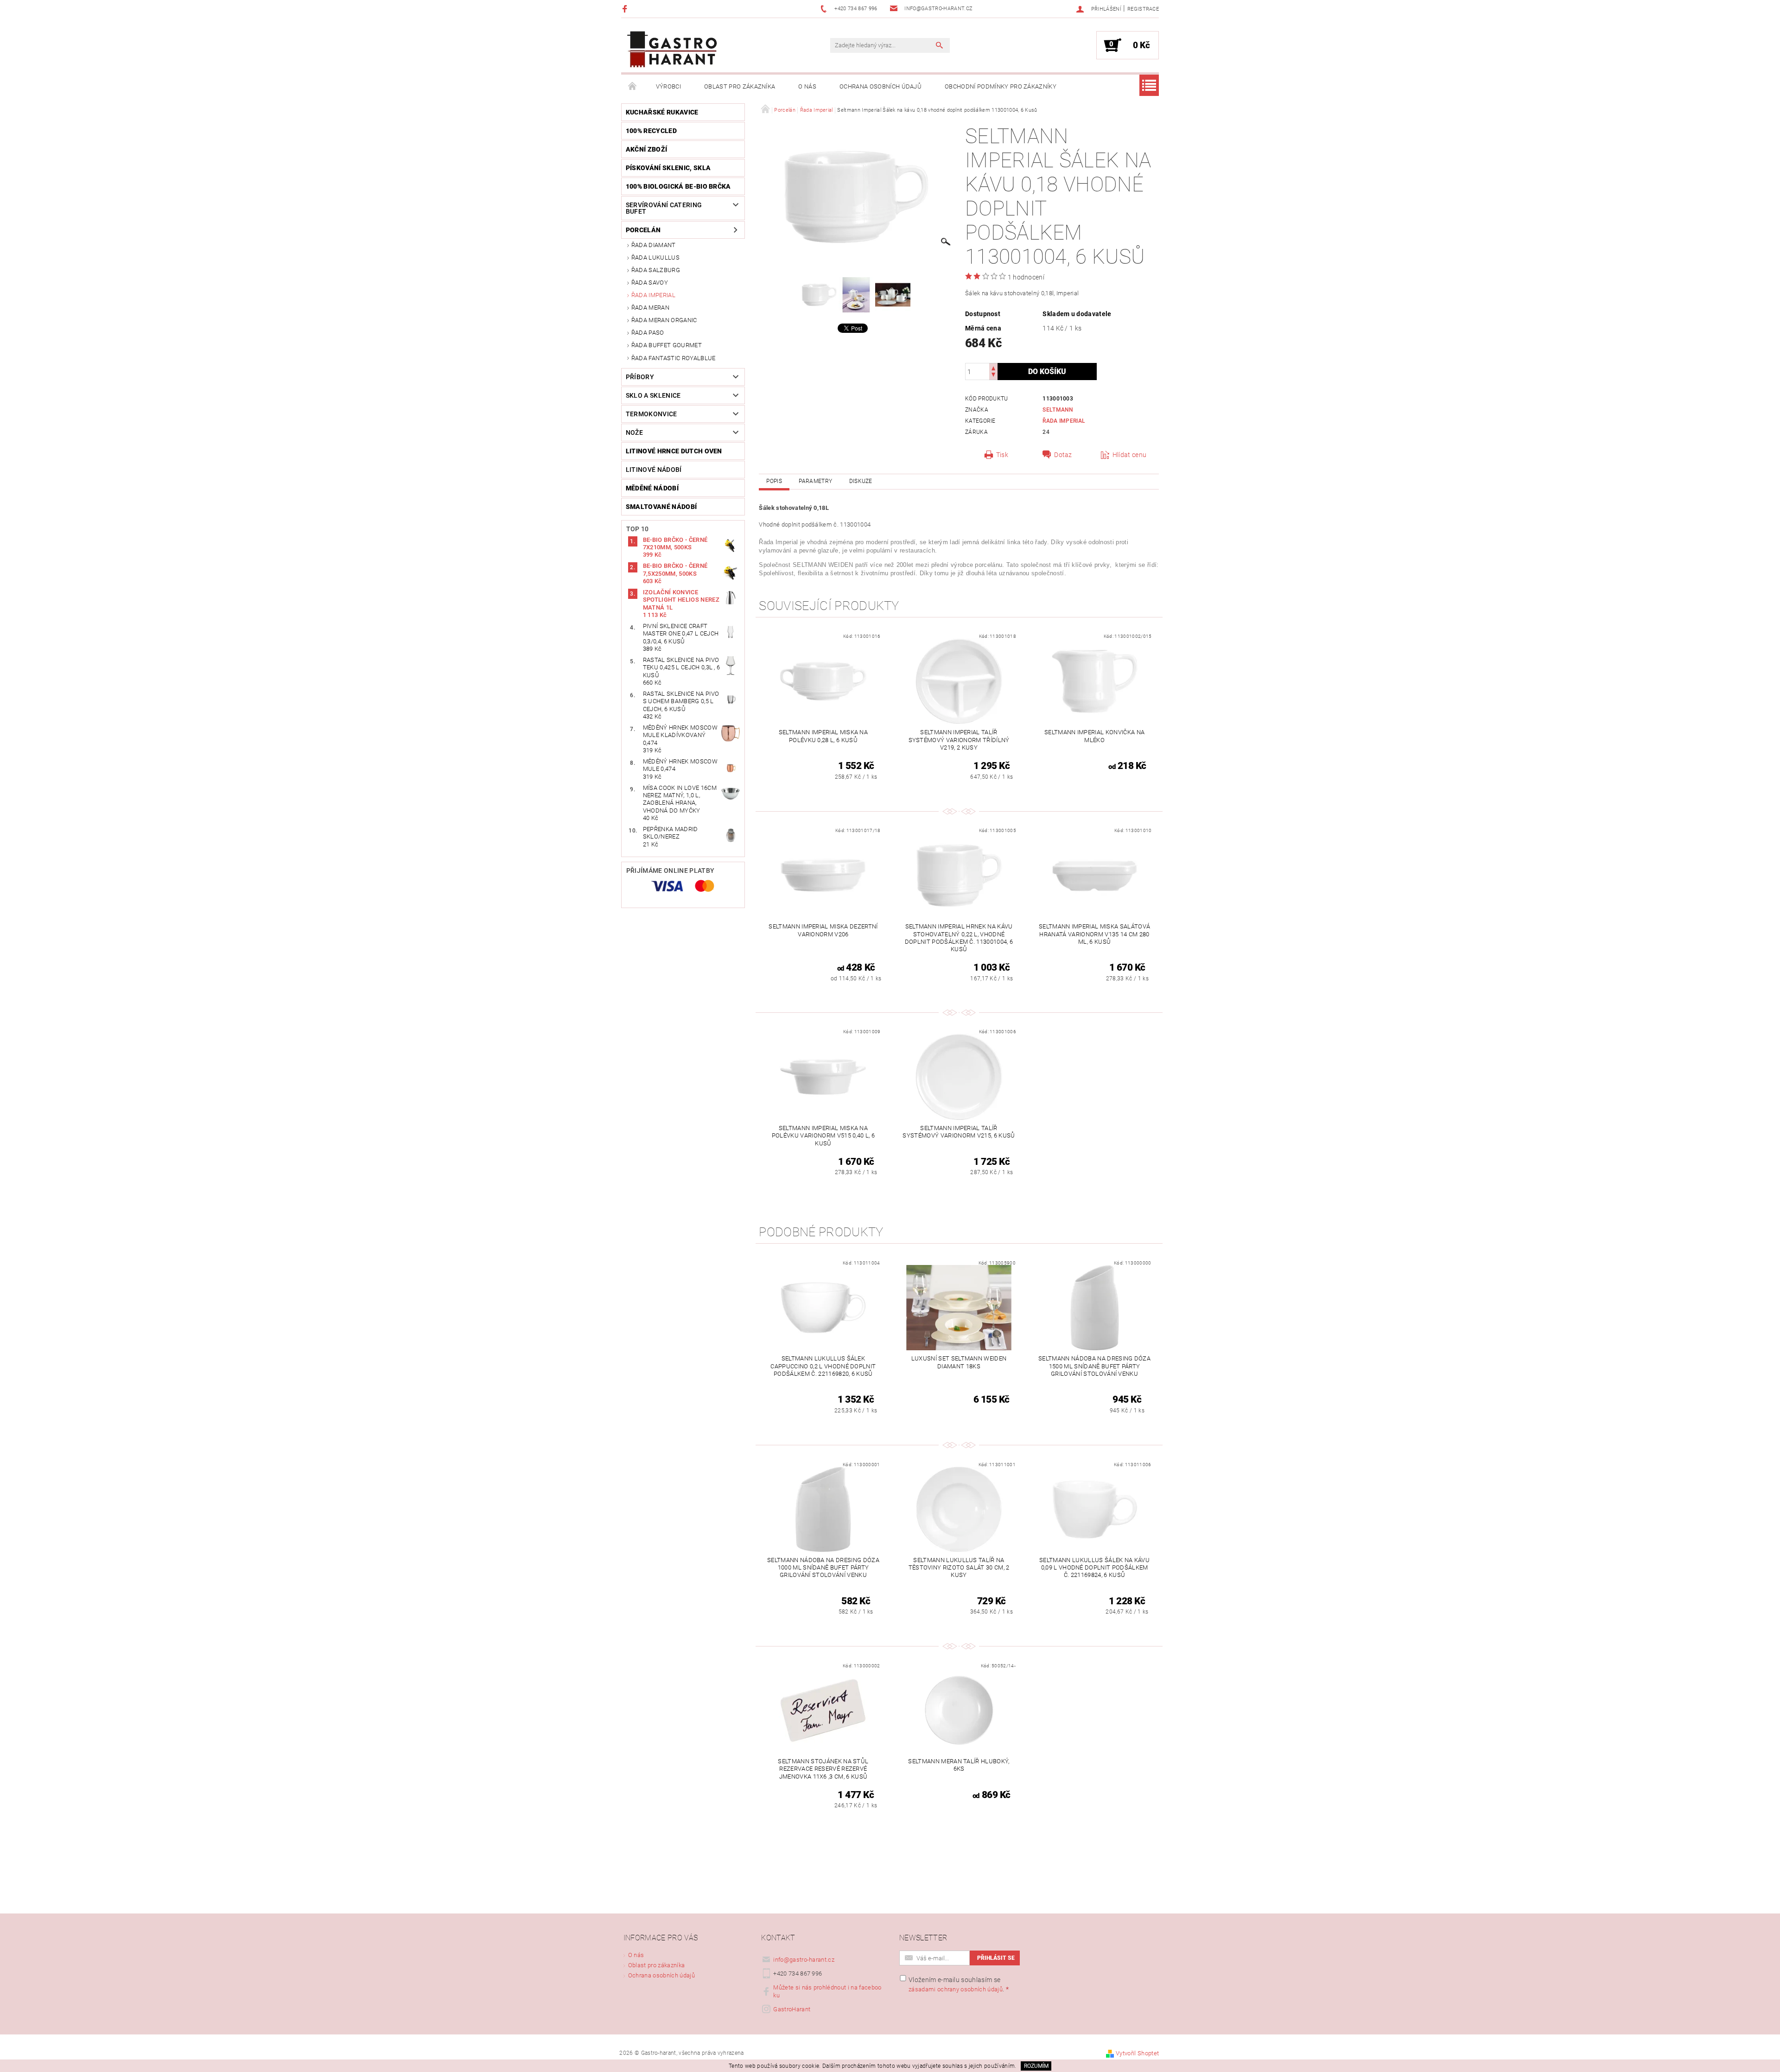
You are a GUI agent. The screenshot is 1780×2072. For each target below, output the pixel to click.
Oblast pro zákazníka (740, 86)
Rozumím (1036, 2066)
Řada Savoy (650, 283)
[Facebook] (626, 9)
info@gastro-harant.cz (804, 1960)
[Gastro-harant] (672, 50)
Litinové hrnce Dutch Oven (674, 451)
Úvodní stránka (633, 87)
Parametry (815, 481)
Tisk (1002, 455)
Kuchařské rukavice (662, 112)
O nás (807, 86)
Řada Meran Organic (664, 320)
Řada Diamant (654, 245)
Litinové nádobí (654, 470)
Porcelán (643, 230)
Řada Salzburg (656, 270)
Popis (774, 481)
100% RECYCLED (651, 131)
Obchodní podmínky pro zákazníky (1001, 86)
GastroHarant (792, 2009)
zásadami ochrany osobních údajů (956, 1989)
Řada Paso (648, 333)
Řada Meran (650, 308)
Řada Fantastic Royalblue (674, 358)
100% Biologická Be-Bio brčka (678, 186)
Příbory (640, 377)
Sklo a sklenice (653, 395)
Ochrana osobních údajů (880, 86)
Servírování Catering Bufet (664, 208)
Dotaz (1063, 455)
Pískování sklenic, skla (668, 168)
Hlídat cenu (1130, 455)
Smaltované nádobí (661, 507)
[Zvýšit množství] (993, 367)
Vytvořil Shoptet (1137, 2053)
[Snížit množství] (993, 376)
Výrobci (668, 86)
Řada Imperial (653, 295)
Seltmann (1058, 410)
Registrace (1143, 9)
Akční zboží (647, 149)
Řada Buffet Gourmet (667, 345)
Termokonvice (652, 414)
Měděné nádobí (652, 488)
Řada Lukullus (655, 257)
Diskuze (861, 481)
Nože (634, 432)
